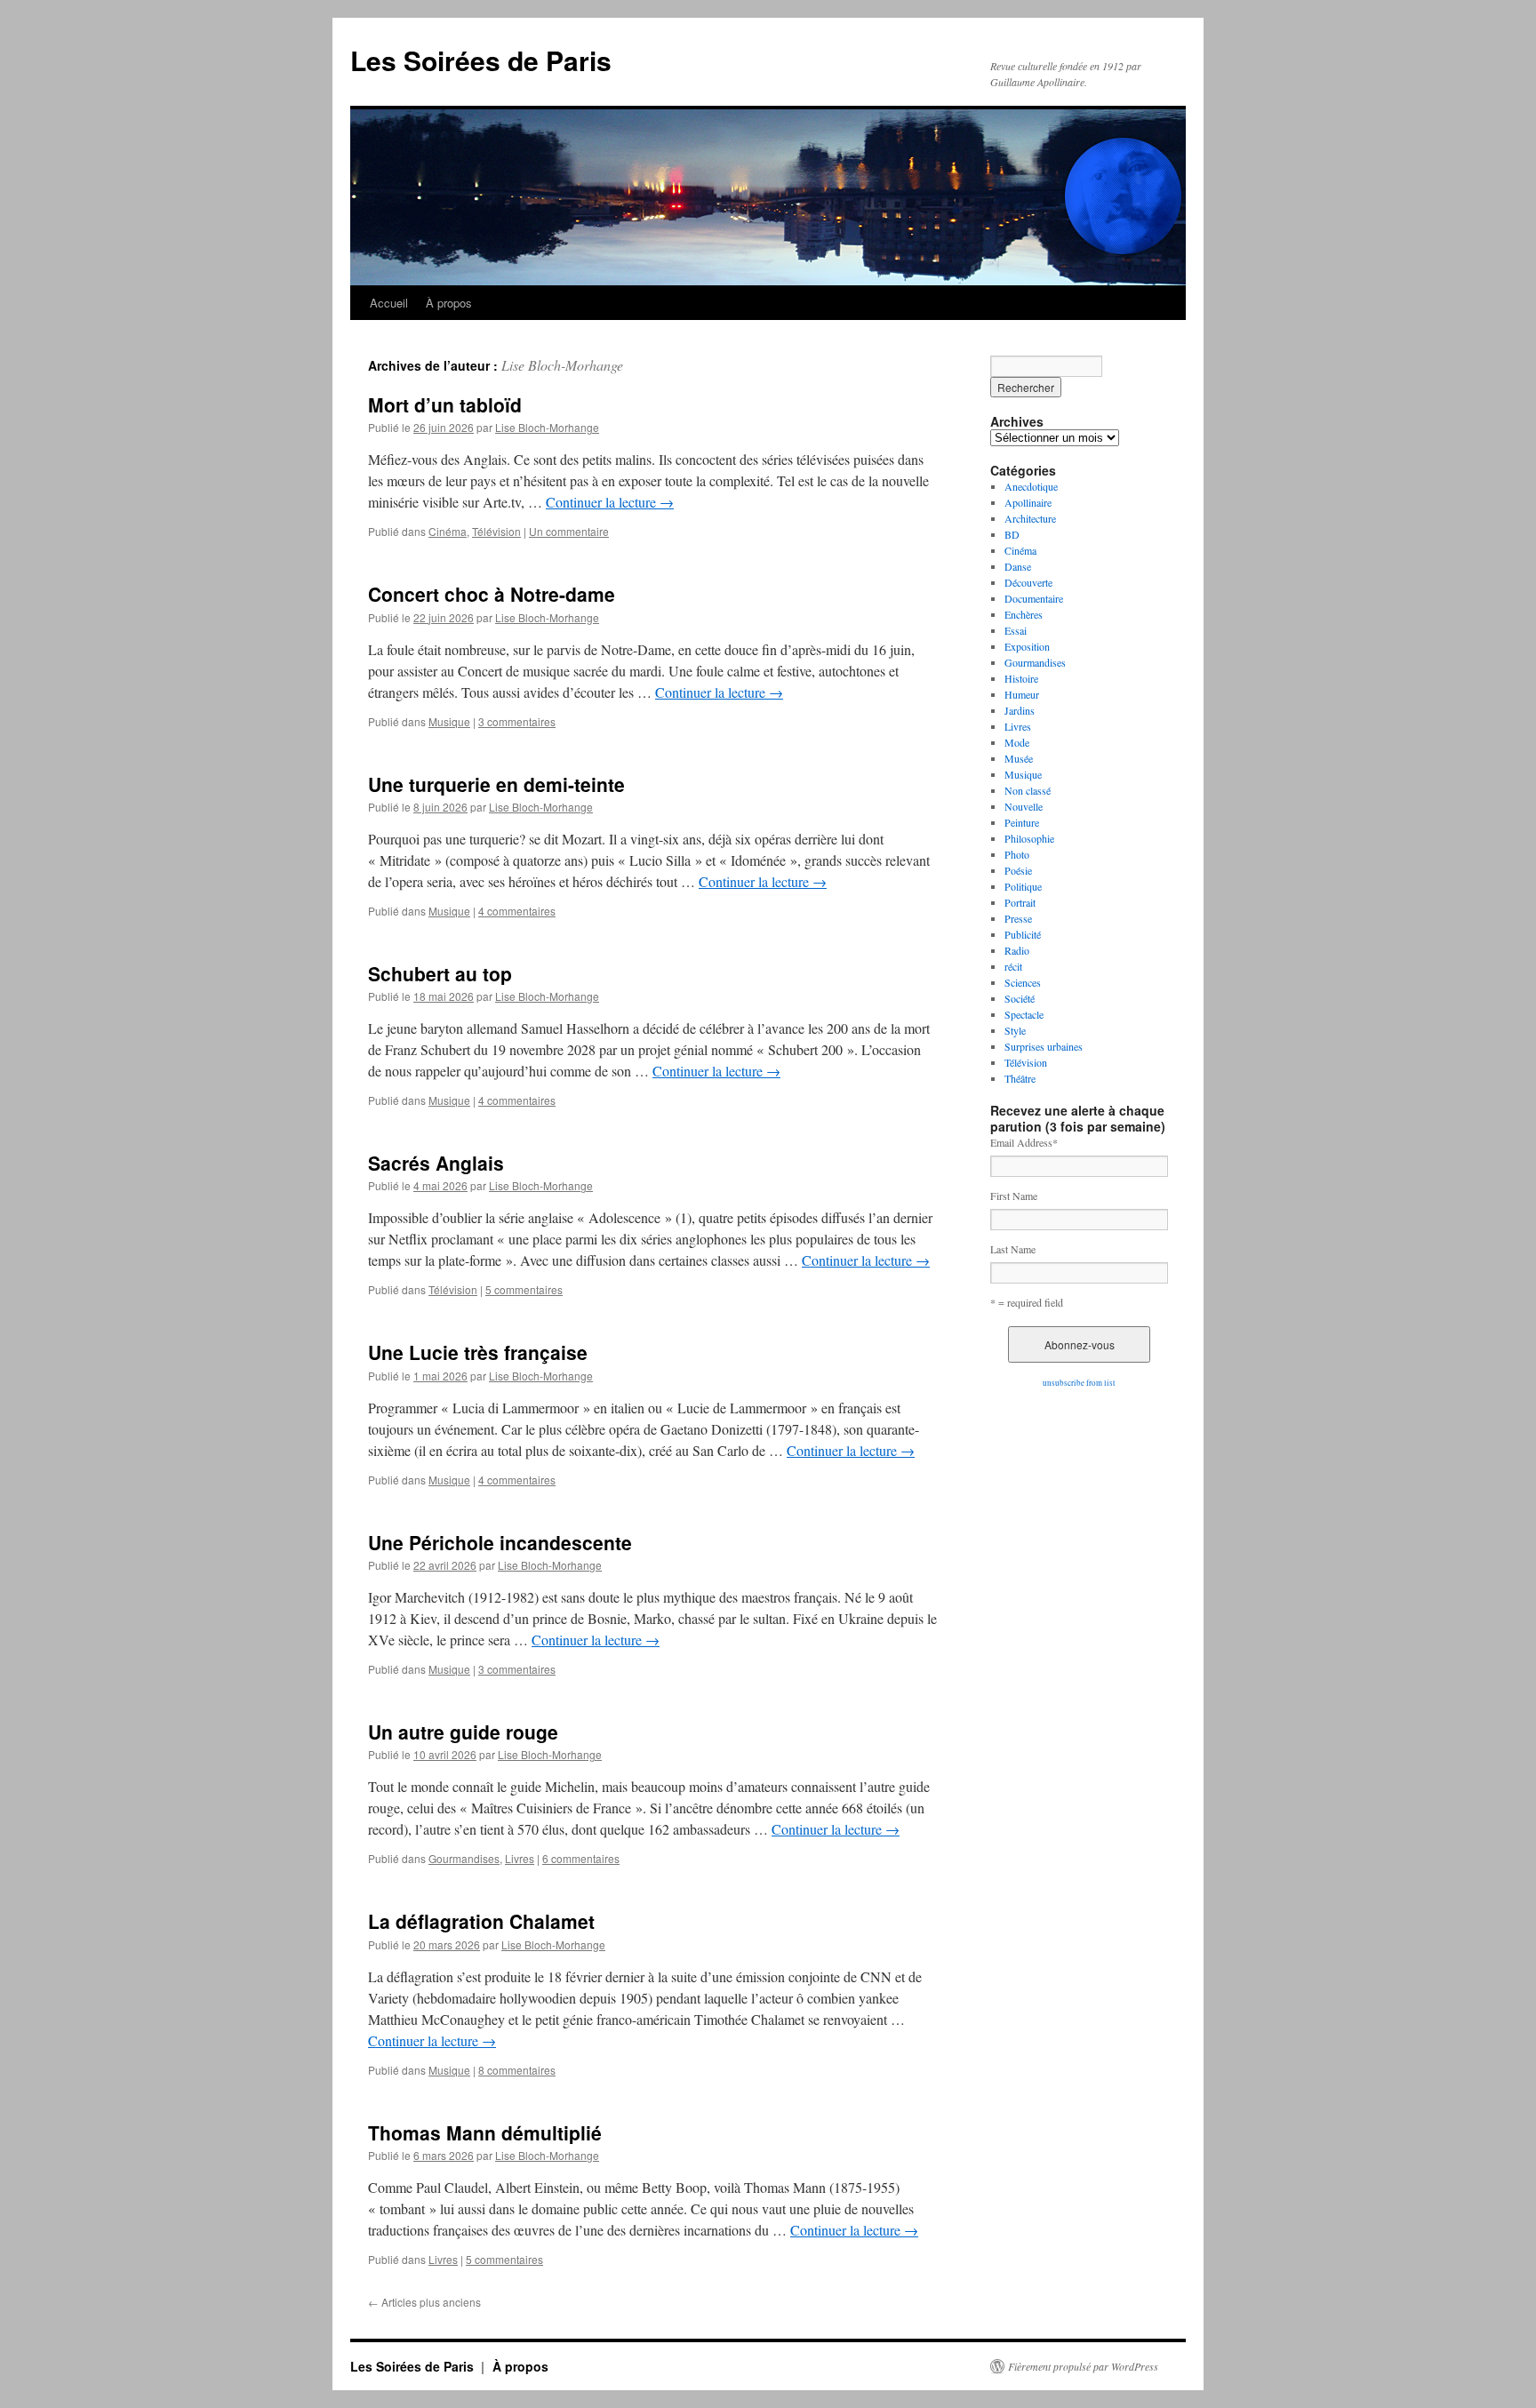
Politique (1023, 886)
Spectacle (1024, 1014)
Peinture (1022, 822)
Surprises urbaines (1044, 1046)
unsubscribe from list (1079, 1383)
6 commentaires (581, 1858)
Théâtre (1020, 1078)
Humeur (1022, 694)
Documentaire (1034, 598)
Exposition (1027, 646)
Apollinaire (1028, 502)
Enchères (1024, 614)
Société (1020, 998)
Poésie (1018, 870)
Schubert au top (440, 973)
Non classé (1028, 790)
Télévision (496, 531)
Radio (1017, 950)
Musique (449, 721)
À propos (449, 303)
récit (1013, 966)
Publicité (1023, 934)
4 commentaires (517, 911)
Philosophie (1029, 838)
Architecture (1030, 518)
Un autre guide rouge (463, 1732)
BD (1012, 534)
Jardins (1020, 710)
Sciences (1023, 982)
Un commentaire (569, 531)
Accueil (389, 303)
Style (1015, 1030)
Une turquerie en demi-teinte (496, 784)
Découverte (1028, 582)
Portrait (1020, 902)
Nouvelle (1024, 806)
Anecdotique (1031, 486)
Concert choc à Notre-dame (492, 594)
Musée (1019, 758)
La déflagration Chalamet (481, 1921)
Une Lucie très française (478, 1352)
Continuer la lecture (610, 502)
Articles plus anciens (424, 2302)
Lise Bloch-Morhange (562, 365)
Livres (520, 1858)
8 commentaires (517, 2070)
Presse (1018, 918)
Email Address (1024, 1142)
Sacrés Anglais (436, 1163)
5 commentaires (524, 1289)
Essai (1016, 630)
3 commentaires (517, 721)
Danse (1018, 566)
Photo (1017, 854)
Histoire (1021, 678)
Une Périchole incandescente (500, 1542)
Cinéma (448, 531)
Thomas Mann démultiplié (485, 2132)
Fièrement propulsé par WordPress (1083, 2366)
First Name (1014, 1196)
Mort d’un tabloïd (445, 404)
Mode (1017, 742)
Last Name (1013, 1249)
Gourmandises (464, 1858)
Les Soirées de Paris (481, 60)
